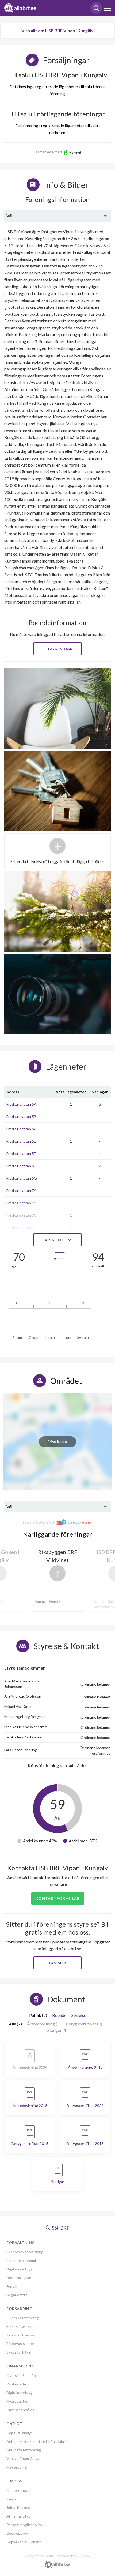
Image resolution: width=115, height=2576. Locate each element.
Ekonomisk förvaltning (25, 2252)
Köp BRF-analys (20, 2433)
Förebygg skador (20, 2343)
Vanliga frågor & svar (24, 2458)
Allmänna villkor (19, 2516)
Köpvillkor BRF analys (24, 2542)
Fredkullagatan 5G (22, 1178)
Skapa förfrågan (20, 2352)
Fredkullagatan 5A (22, 1104)
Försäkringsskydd (21, 2326)
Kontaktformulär (58, 1898)
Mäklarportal (17, 2467)
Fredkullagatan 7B (21, 1203)
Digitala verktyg (20, 2269)
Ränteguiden (17, 2384)
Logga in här (58, 649)
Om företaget (18, 2490)
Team (11, 2499)
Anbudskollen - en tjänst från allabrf (36, 2441)
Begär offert (17, 2295)
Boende (59, 2015)
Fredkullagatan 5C (22, 1129)
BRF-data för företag (24, 2450)
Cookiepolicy (17, 2533)
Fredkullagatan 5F (21, 1166)
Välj (10, 216)
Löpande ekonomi (21, 2260)
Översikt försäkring (23, 2318)
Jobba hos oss (18, 2508)
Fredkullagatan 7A (22, 1190)
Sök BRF (60, 2228)
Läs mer (58, 1963)
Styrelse (79, 2015)
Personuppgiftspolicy (24, 2525)
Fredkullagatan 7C (22, 1215)
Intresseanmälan (20, 2410)
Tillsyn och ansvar (21, 2335)
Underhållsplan (19, 2278)
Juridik (12, 2286)
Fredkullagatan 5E (21, 1153)
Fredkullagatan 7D (22, 1227)
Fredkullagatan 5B (21, 1116)
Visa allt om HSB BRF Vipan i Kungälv (57, 30)
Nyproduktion (18, 2401)
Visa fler (55, 1240)
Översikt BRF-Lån (21, 2375)
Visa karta (57, 1442)
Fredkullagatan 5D (22, 1141)
